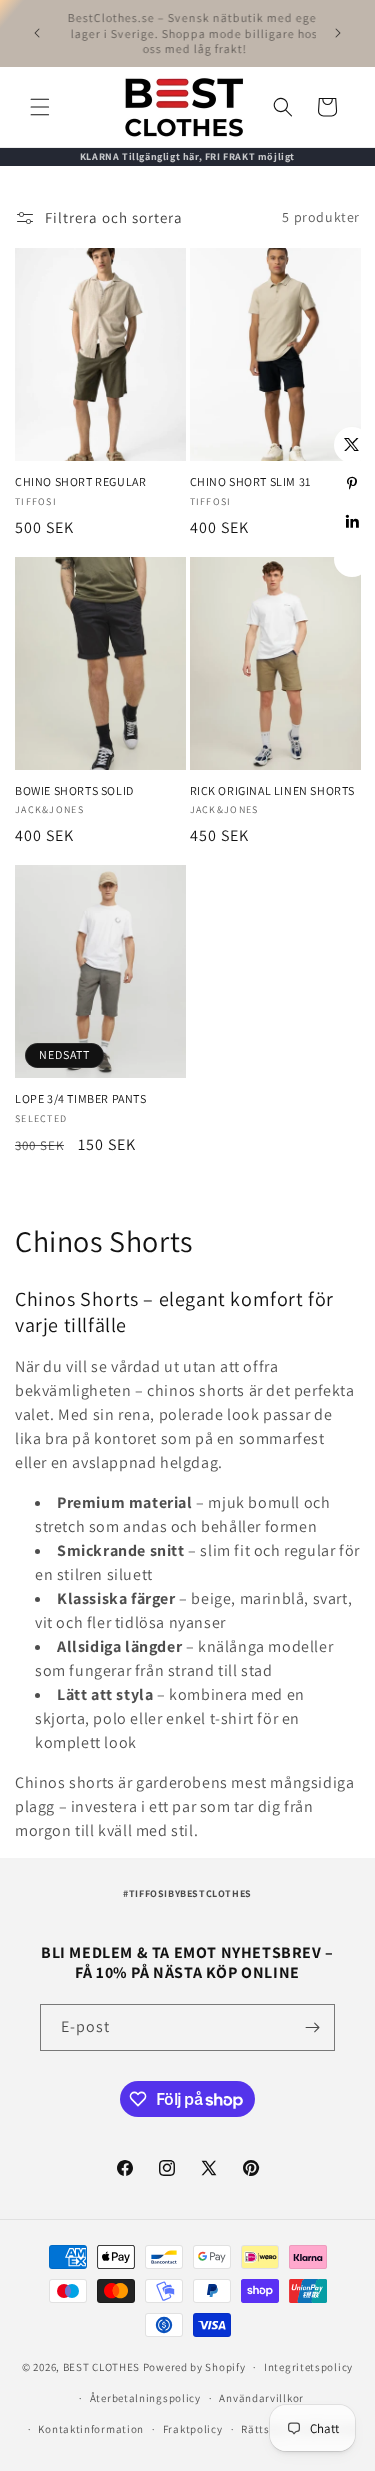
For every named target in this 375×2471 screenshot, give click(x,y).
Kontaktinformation (91, 2429)
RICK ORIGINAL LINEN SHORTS (273, 790)
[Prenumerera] (312, 2027)
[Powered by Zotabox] (352, 559)
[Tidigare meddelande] (37, 33)
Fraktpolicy (193, 2429)
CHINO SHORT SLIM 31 (250, 481)
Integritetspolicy (308, 2367)
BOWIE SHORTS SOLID (74, 790)
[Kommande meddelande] (338, 33)
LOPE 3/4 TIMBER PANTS (81, 1098)
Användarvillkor (261, 2398)
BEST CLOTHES (101, 2367)
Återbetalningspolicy (145, 2398)
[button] (40, 107)
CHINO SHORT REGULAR (80, 481)
